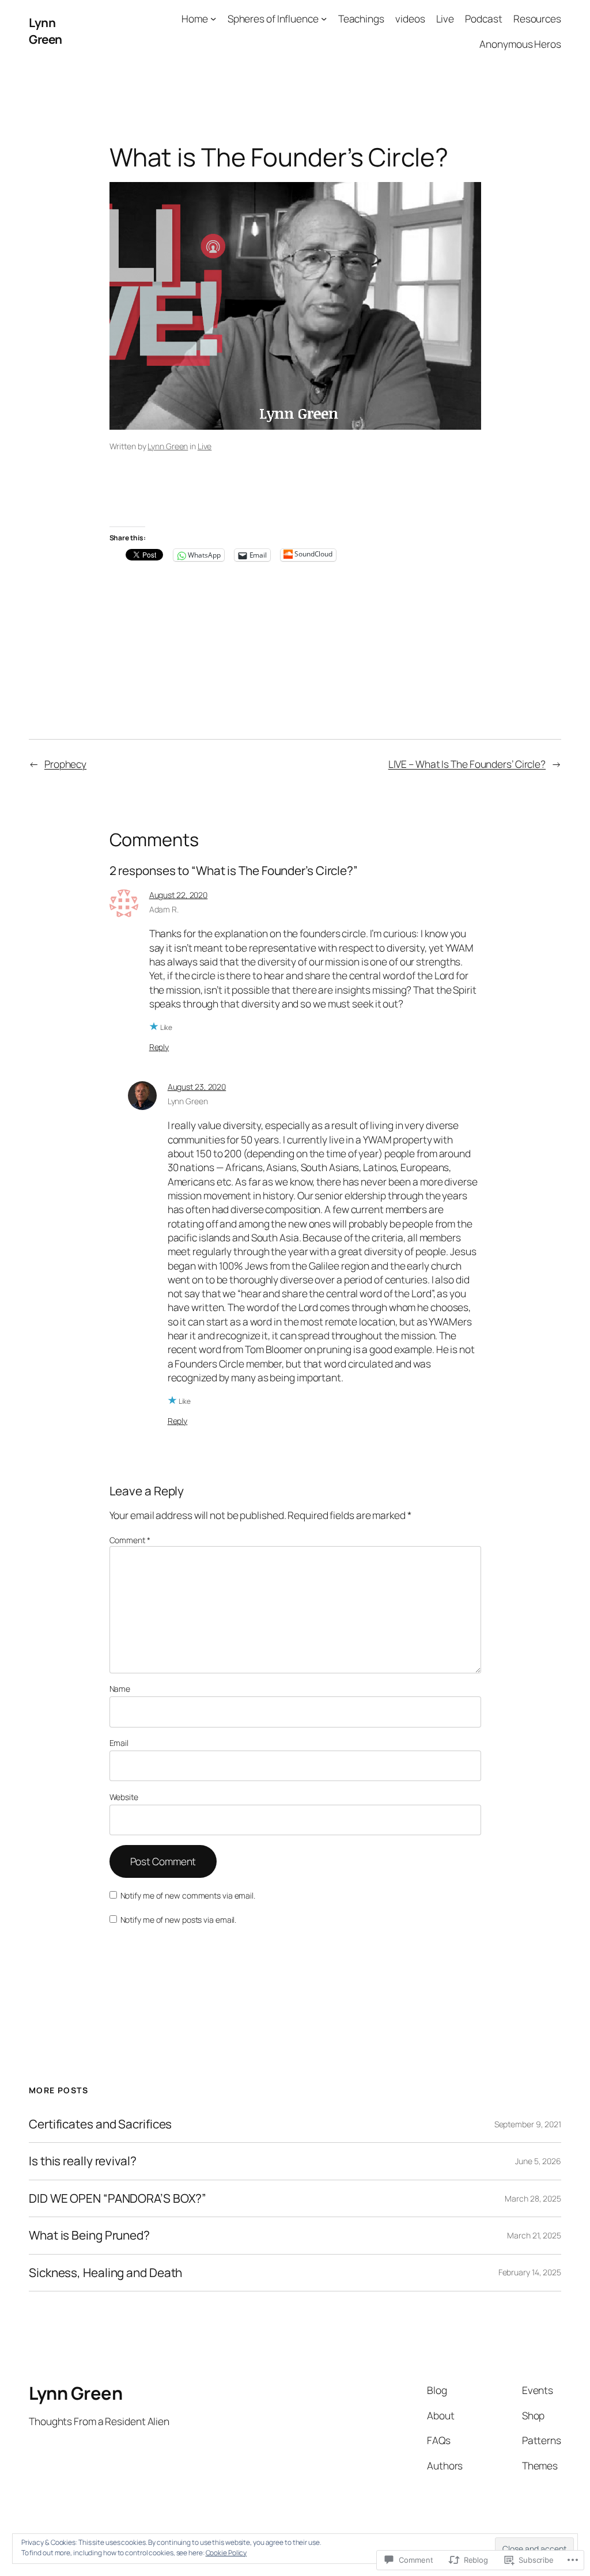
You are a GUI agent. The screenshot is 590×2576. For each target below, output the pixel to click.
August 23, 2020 (197, 1087)
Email (119, 1743)
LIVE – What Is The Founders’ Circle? (467, 764)
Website (124, 1797)
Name (120, 1689)
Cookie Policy (226, 2553)
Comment (130, 1540)
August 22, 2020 (179, 895)
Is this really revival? (83, 2161)
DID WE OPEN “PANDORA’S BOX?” (118, 2198)
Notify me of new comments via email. (188, 1895)
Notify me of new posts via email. (179, 1920)
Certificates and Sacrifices (100, 2124)
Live (205, 446)
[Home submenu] (213, 18)
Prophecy (65, 764)
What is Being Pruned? (89, 2235)
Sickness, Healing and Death (105, 2273)
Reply (159, 1047)
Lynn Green (46, 31)
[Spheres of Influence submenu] (324, 18)
